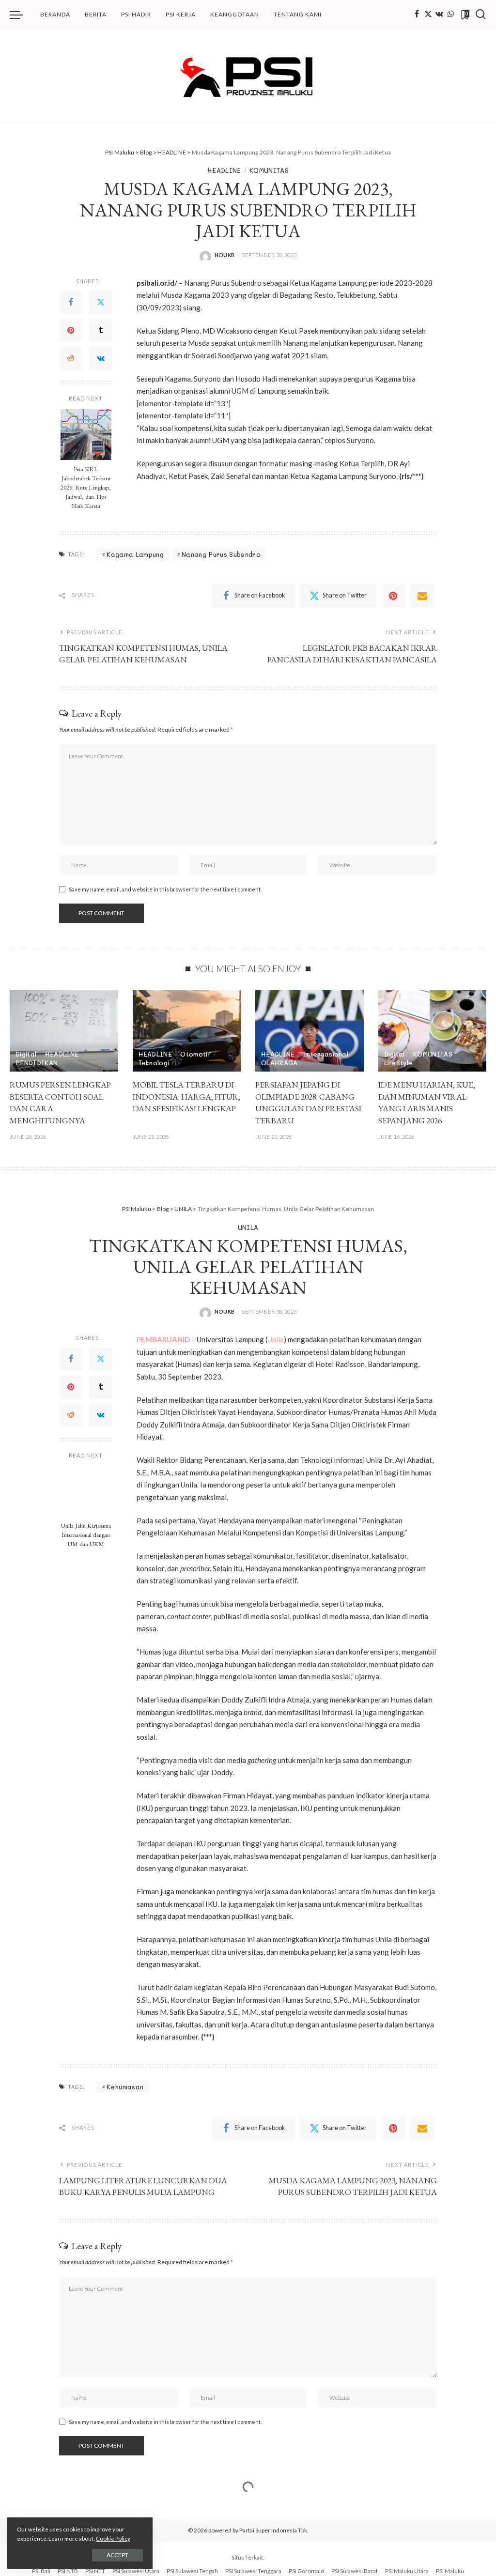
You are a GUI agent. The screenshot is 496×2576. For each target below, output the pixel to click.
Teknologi (154, 1063)
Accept (117, 2555)
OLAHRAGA (279, 1063)
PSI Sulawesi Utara (136, 2571)
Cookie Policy (113, 2538)
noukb (225, 255)
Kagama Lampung (135, 554)
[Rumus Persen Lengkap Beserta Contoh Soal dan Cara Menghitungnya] (64, 1031)
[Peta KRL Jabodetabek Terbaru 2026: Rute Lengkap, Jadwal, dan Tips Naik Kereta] (86, 435)
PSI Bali (41, 2571)
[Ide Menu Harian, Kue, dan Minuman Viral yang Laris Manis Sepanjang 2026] (433, 1031)
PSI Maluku (450, 2571)
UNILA (248, 1227)
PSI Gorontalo (306, 2571)
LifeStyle (398, 1063)
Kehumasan (125, 2087)
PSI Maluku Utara (407, 2571)
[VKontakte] (101, 358)
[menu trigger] (21, 15)
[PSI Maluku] (248, 76)
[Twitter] (428, 15)
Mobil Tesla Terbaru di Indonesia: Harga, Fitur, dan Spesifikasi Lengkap (186, 1096)
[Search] (480, 15)
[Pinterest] (71, 330)
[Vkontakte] (439, 15)
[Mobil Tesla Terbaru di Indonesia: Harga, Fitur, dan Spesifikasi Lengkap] (187, 1031)
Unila (276, 1339)
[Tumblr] (101, 330)
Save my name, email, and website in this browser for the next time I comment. (165, 889)
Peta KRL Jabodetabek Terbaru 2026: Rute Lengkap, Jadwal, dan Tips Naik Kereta (86, 487)
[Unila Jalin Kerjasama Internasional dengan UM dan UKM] (86, 1491)
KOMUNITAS (269, 170)
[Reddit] (71, 358)
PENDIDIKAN (37, 1063)
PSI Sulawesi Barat (355, 2571)
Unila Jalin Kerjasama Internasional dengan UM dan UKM (86, 1535)
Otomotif (195, 1054)
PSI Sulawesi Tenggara (253, 2571)
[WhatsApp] (450, 15)
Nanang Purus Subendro (221, 554)
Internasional (326, 1054)
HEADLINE (224, 170)
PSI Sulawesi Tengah (192, 2571)
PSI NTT (95, 2571)
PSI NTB (68, 2571)
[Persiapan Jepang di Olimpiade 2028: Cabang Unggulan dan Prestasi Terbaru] (310, 1031)
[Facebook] (417, 15)
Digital (26, 1054)
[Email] (422, 596)
